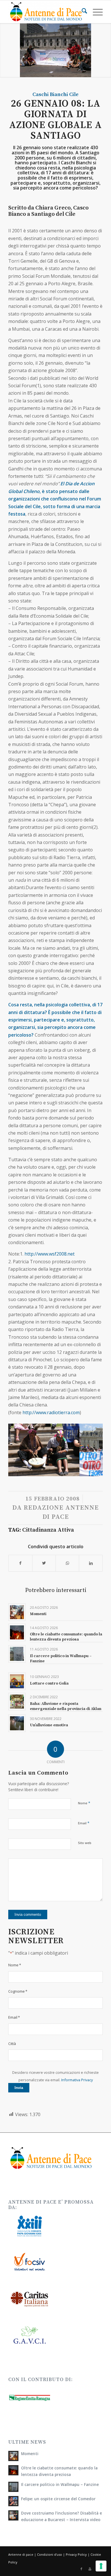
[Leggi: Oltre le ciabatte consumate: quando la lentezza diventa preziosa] (13, 2470)
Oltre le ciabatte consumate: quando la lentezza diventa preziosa (66, 1637)
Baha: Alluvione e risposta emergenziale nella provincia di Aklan (66, 1706)
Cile (74, 94)
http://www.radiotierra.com (51, 1412)
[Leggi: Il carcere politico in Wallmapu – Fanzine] (13, 2487)
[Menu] (95, 12)
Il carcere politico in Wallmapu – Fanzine (60, 2484)
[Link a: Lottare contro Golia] (17, 1681)
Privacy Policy (76, 2554)
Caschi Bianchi (50, 94)
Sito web (85, 1843)
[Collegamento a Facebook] (81, 2569)
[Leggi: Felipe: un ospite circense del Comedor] (13, 2501)
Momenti (38, 1614)
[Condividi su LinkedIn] (91, 1563)
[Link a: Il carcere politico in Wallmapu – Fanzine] (17, 1654)
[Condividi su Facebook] (20, 1563)
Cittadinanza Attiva (48, 1530)
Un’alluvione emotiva (49, 1725)
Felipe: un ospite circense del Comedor (58, 2499)
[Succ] (90, 1446)
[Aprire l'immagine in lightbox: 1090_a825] (73, 1474)
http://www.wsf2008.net (50, 1254)
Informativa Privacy (77, 2080)
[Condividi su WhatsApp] (67, 1563)
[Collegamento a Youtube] (90, 2569)
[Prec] (21, 1446)
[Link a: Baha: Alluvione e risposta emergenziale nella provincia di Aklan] (17, 1702)
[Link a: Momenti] (17, 1612)
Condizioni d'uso (50, 2554)
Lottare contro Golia (49, 1683)
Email (84, 1823)
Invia (19, 2088)
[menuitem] (82, 12)
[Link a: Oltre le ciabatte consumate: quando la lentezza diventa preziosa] (17, 1632)
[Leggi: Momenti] (13, 2456)
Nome (84, 1803)
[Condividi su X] (44, 1563)
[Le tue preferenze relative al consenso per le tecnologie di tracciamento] (101, 2566)
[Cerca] (82, 12)
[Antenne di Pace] (46, 12)
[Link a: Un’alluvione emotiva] (17, 1723)
